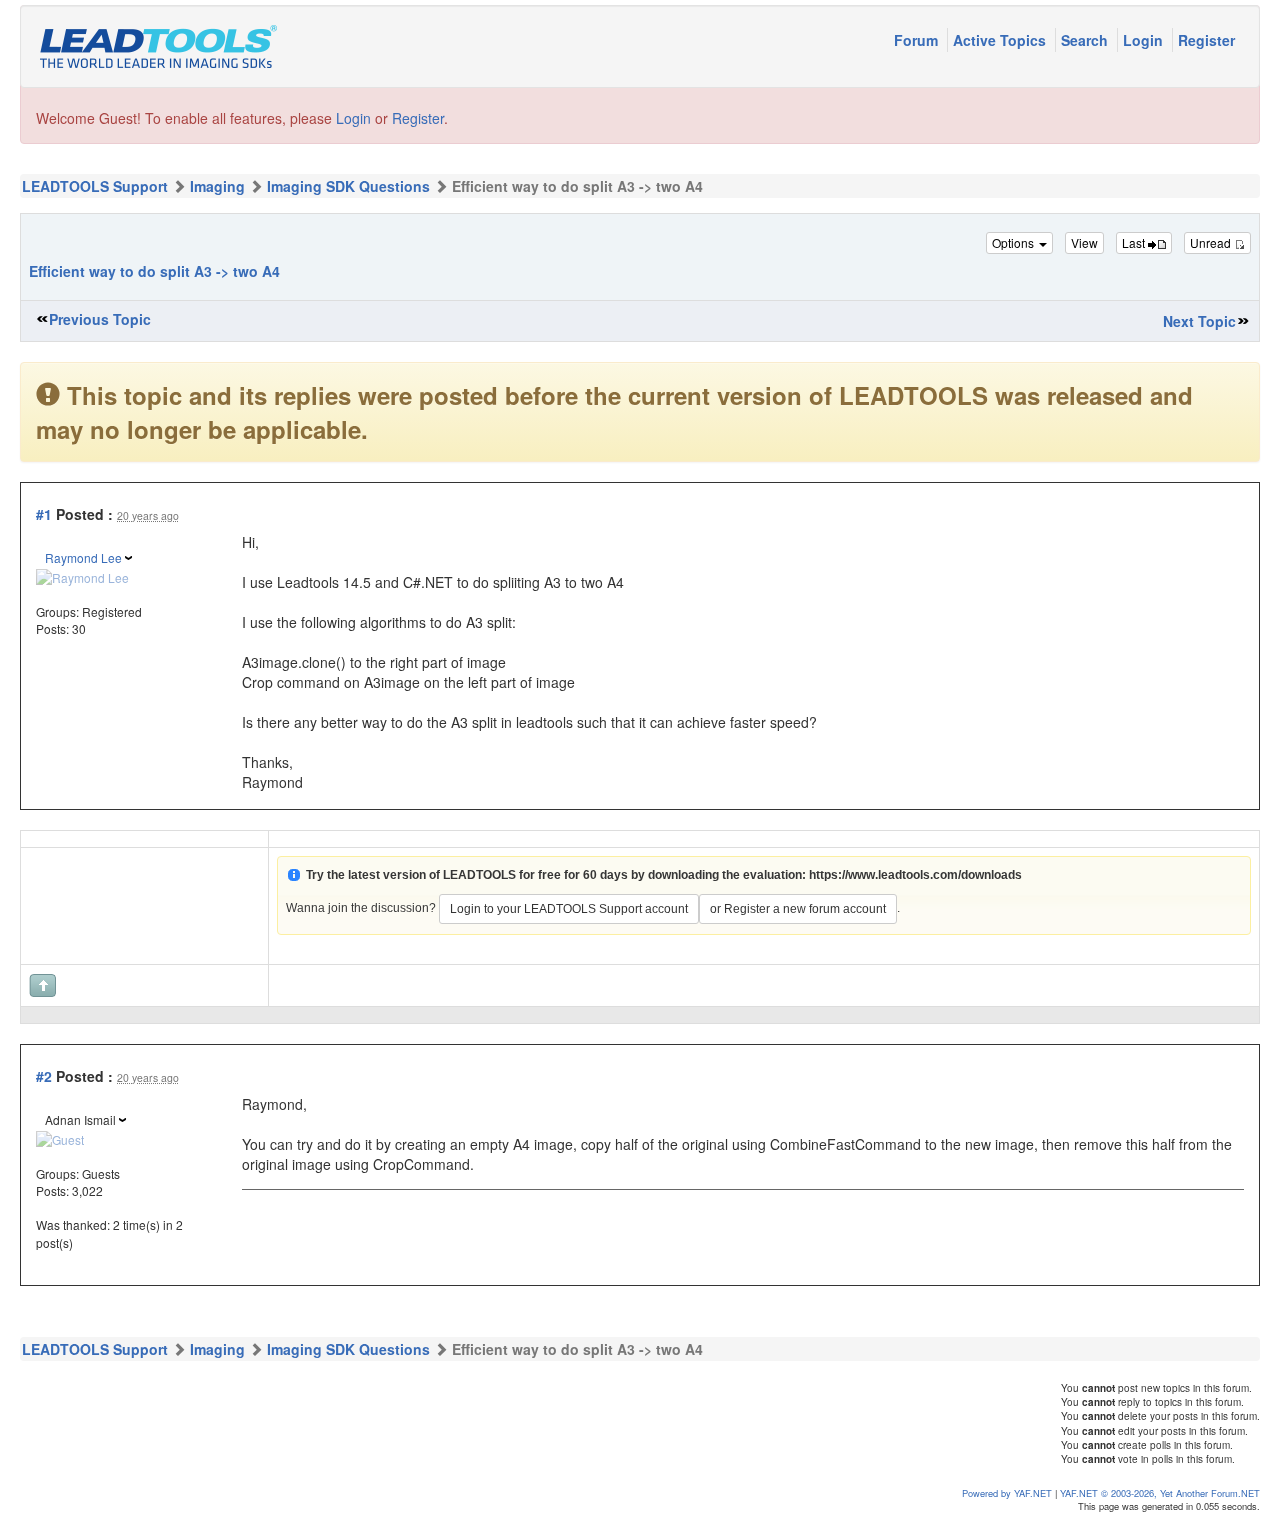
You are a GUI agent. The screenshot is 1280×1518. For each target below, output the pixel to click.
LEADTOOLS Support (95, 186)
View (1084, 242)
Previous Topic (100, 319)
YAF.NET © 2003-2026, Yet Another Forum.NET (1160, 1493)
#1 (44, 514)
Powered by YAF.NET (1007, 1493)
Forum (918, 40)
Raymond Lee (83, 557)
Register (1206, 40)
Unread (1212, 242)
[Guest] (60, 1136)
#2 (44, 1076)
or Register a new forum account (798, 909)
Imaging (217, 186)
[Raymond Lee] (82, 574)
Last (1135, 242)
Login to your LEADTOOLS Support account (569, 909)
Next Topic (1199, 321)
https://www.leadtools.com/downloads (915, 875)
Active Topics (1001, 40)
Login (1145, 40)
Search (1086, 40)
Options (1014, 242)
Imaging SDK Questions (348, 186)
